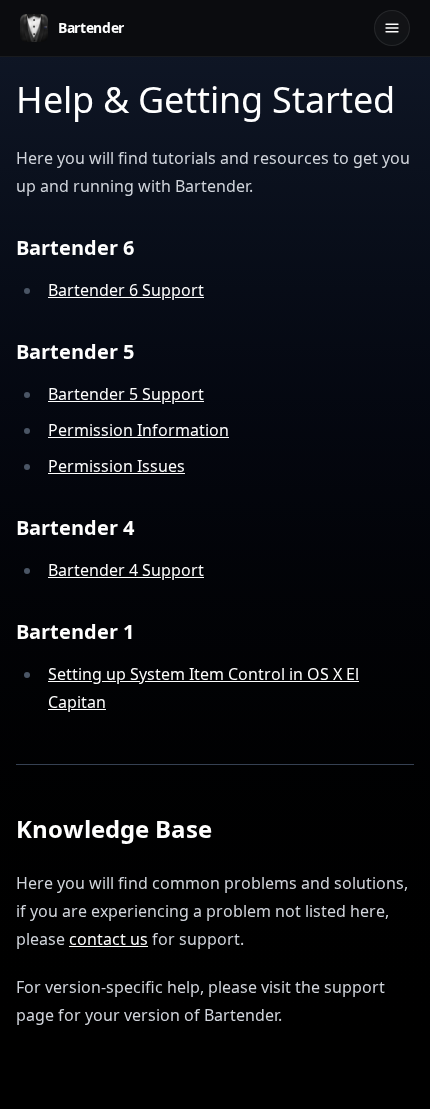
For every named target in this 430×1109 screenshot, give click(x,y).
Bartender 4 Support (126, 570)
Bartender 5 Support (126, 394)
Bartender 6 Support (126, 290)
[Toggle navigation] (392, 28)
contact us (108, 939)
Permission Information (138, 430)
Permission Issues (116, 466)
